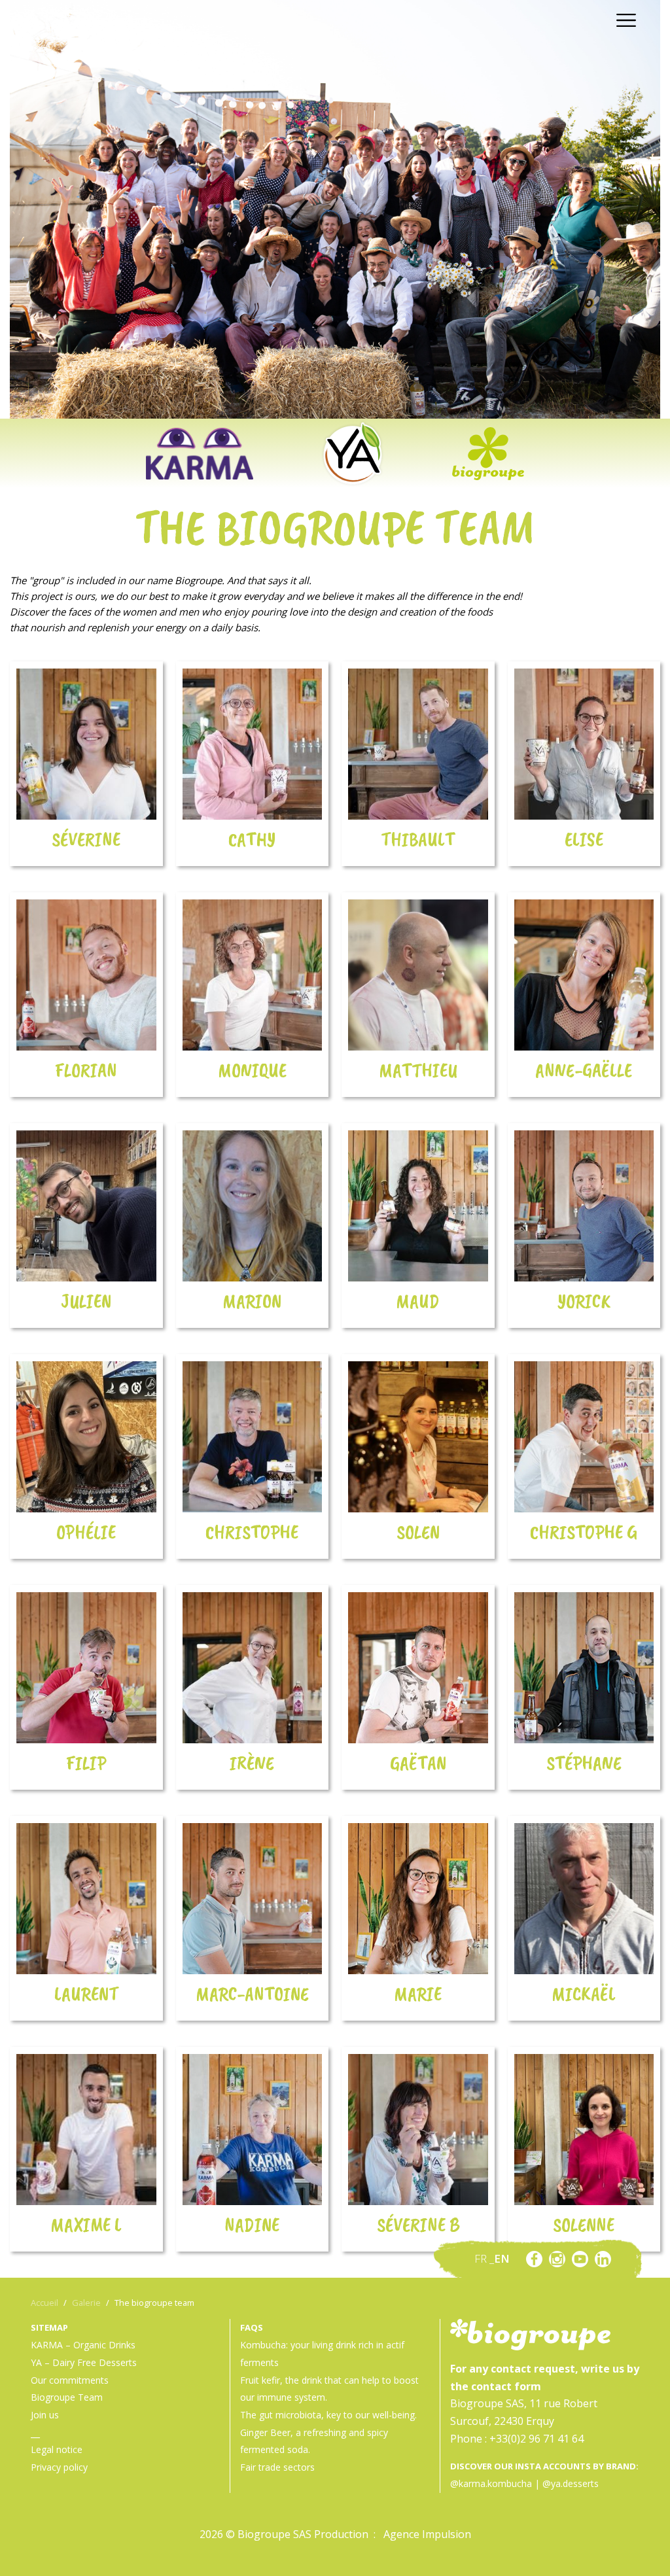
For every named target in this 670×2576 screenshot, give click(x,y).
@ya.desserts (571, 2483)
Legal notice (57, 2449)
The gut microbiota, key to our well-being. (328, 2415)
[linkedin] (603, 2259)
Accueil (44, 2303)
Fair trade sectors (277, 2467)
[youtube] (580, 2259)
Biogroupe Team (67, 2397)
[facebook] (534, 2259)
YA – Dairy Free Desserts (84, 2362)
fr (482, 2258)
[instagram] (557, 2259)
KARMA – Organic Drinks (83, 2345)
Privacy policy (59, 2467)
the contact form (496, 2386)
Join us (45, 2415)
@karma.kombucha (491, 2483)
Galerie (86, 2303)
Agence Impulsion (427, 2534)
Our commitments (70, 2380)
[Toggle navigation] (623, 19)
